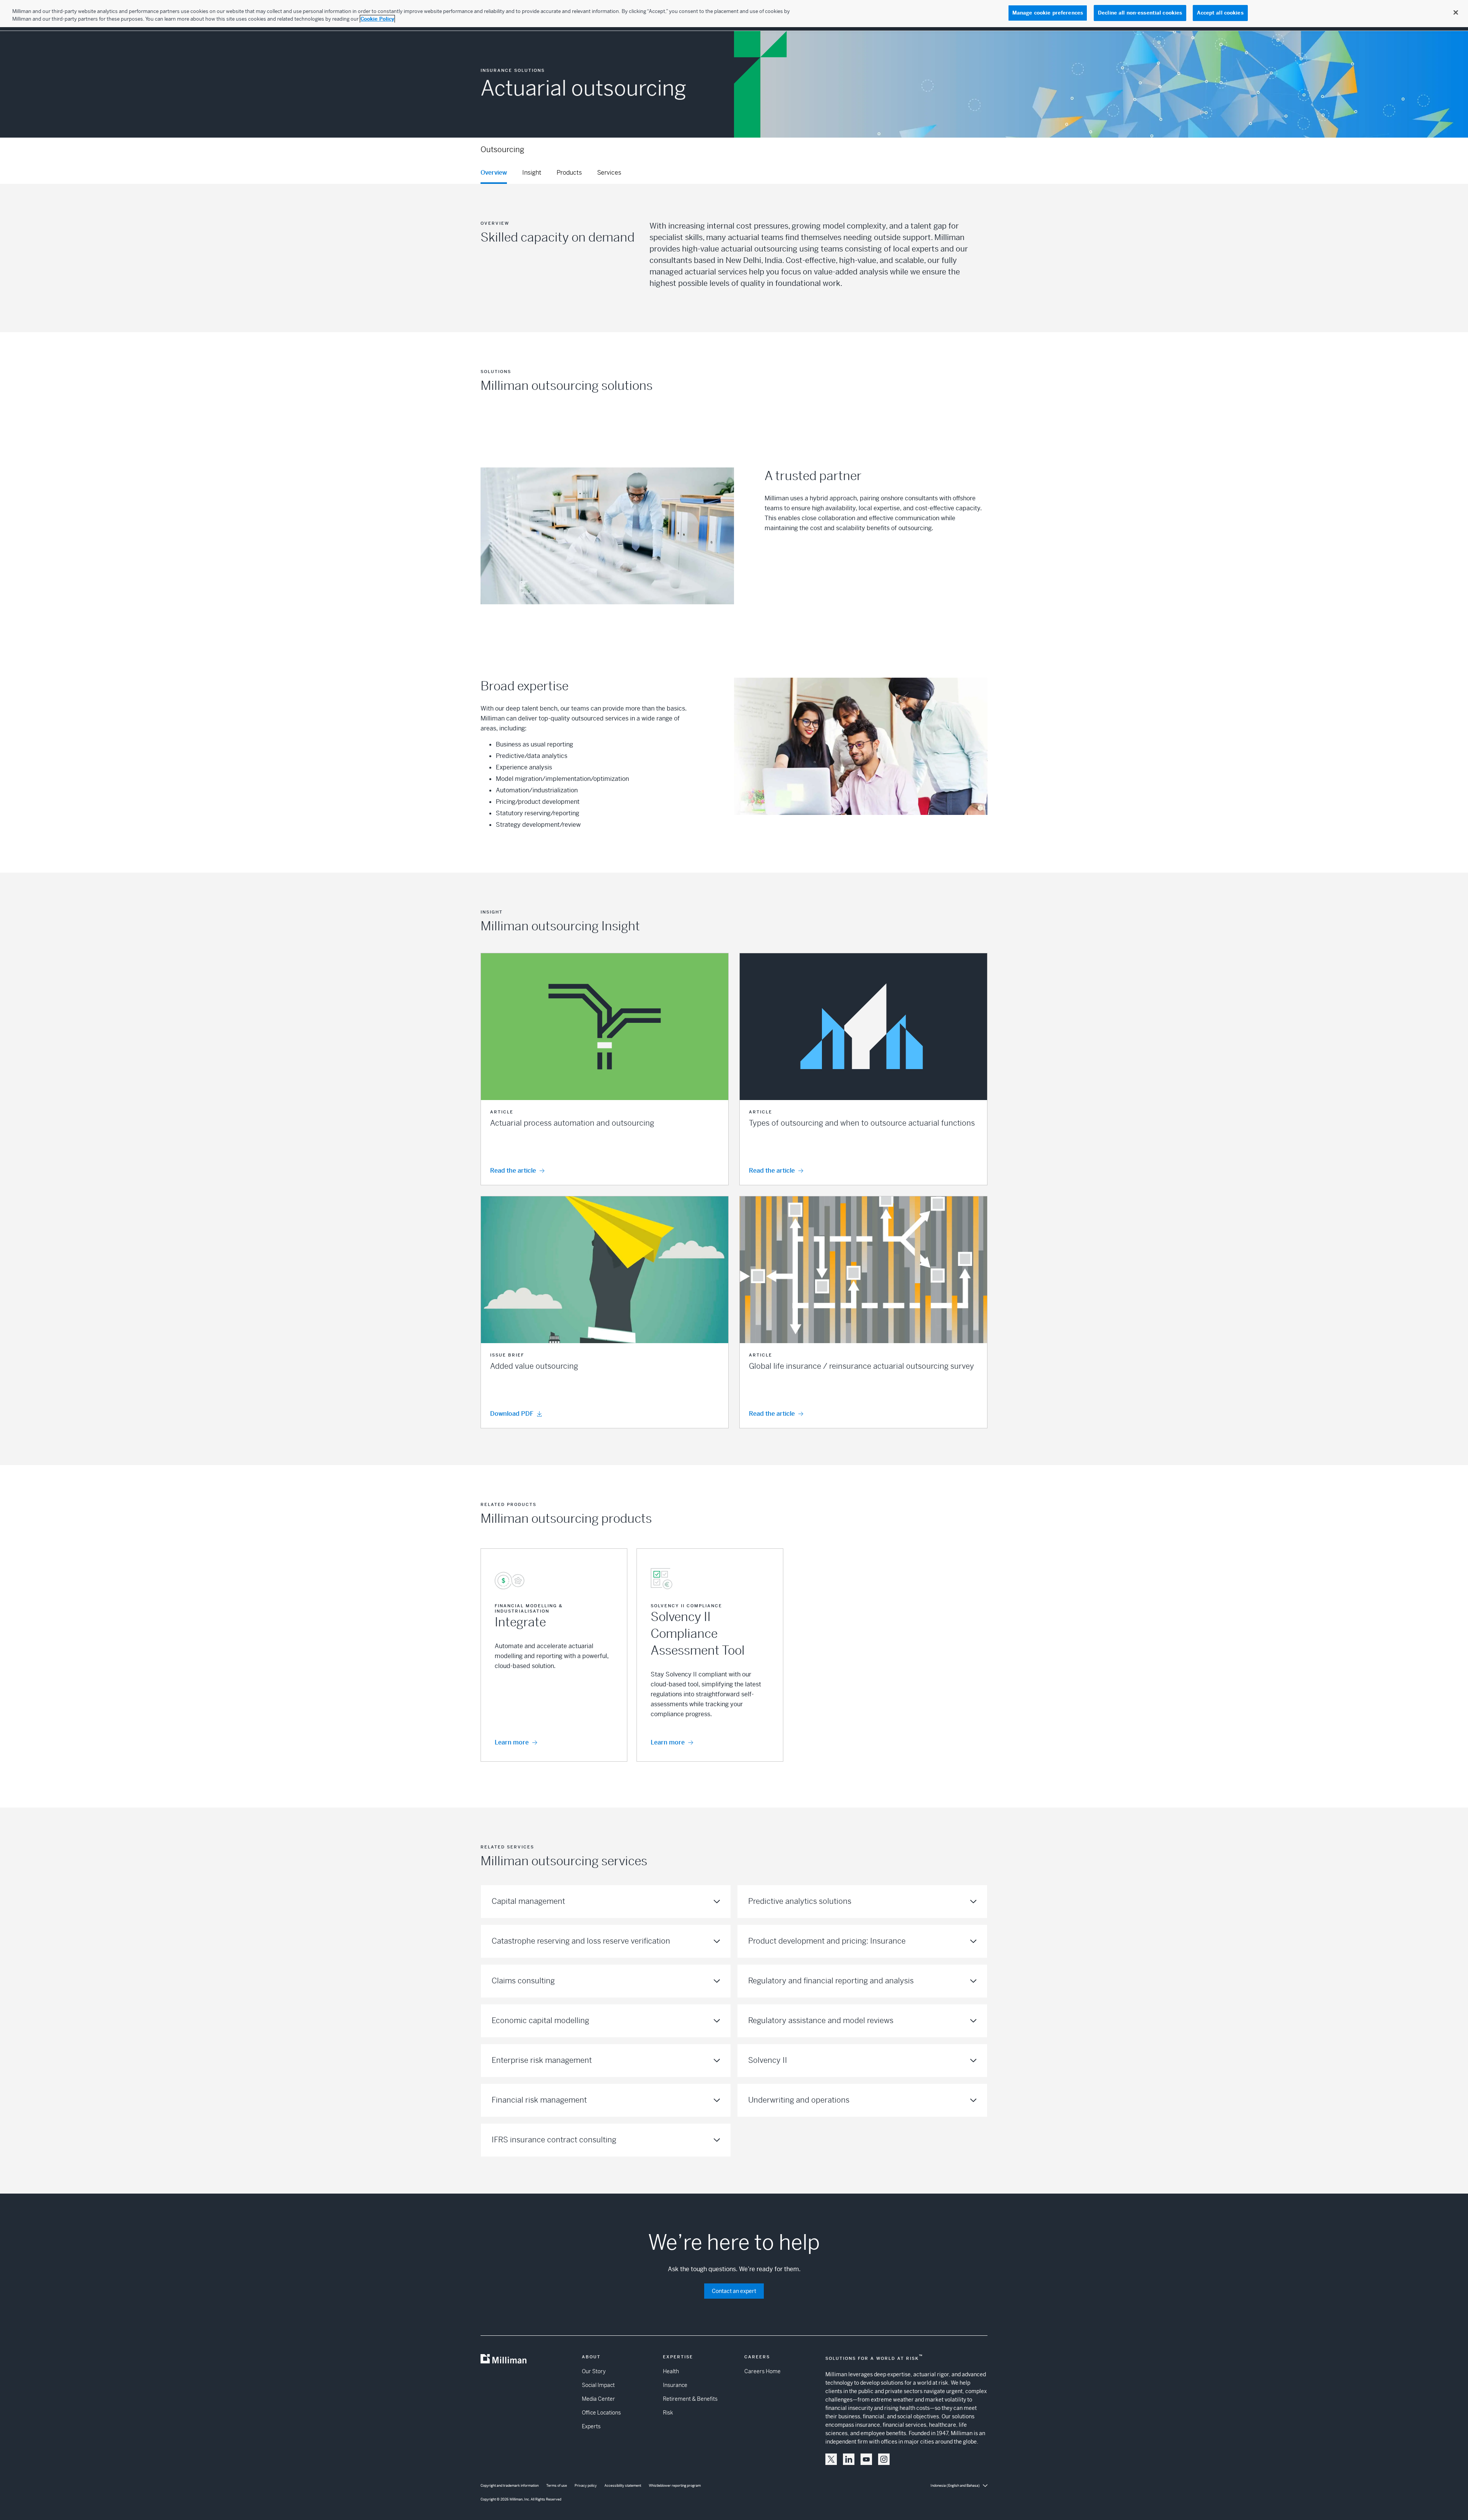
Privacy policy (586, 2486)
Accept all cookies (1220, 13)
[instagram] (884, 2459)
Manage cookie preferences (1048, 13)
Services (609, 173)
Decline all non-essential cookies (1140, 13)
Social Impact (598, 2385)
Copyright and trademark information (510, 2486)
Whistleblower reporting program (675, 2486)
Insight (532, 173)
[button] (605, 1069)
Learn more (512, 1742)
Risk (668, 2413)
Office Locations (601, 2413)
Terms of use (557, 2486)
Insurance (675, 2385)
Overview (494, 173)
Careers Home (762, 2371)
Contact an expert (734, 2291)
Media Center (598, 2399)
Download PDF (512, 1414)
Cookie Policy (377, 19)
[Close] (1456, 13)
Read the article (513, 1171)
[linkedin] (849, 2459)
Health (671, 2371)
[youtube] (866, 2459)
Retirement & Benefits (690, 2399)
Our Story (594, 2371)
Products (569, 173)
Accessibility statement (623, 2486)
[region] (734, 14)
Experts (591, 2426)
